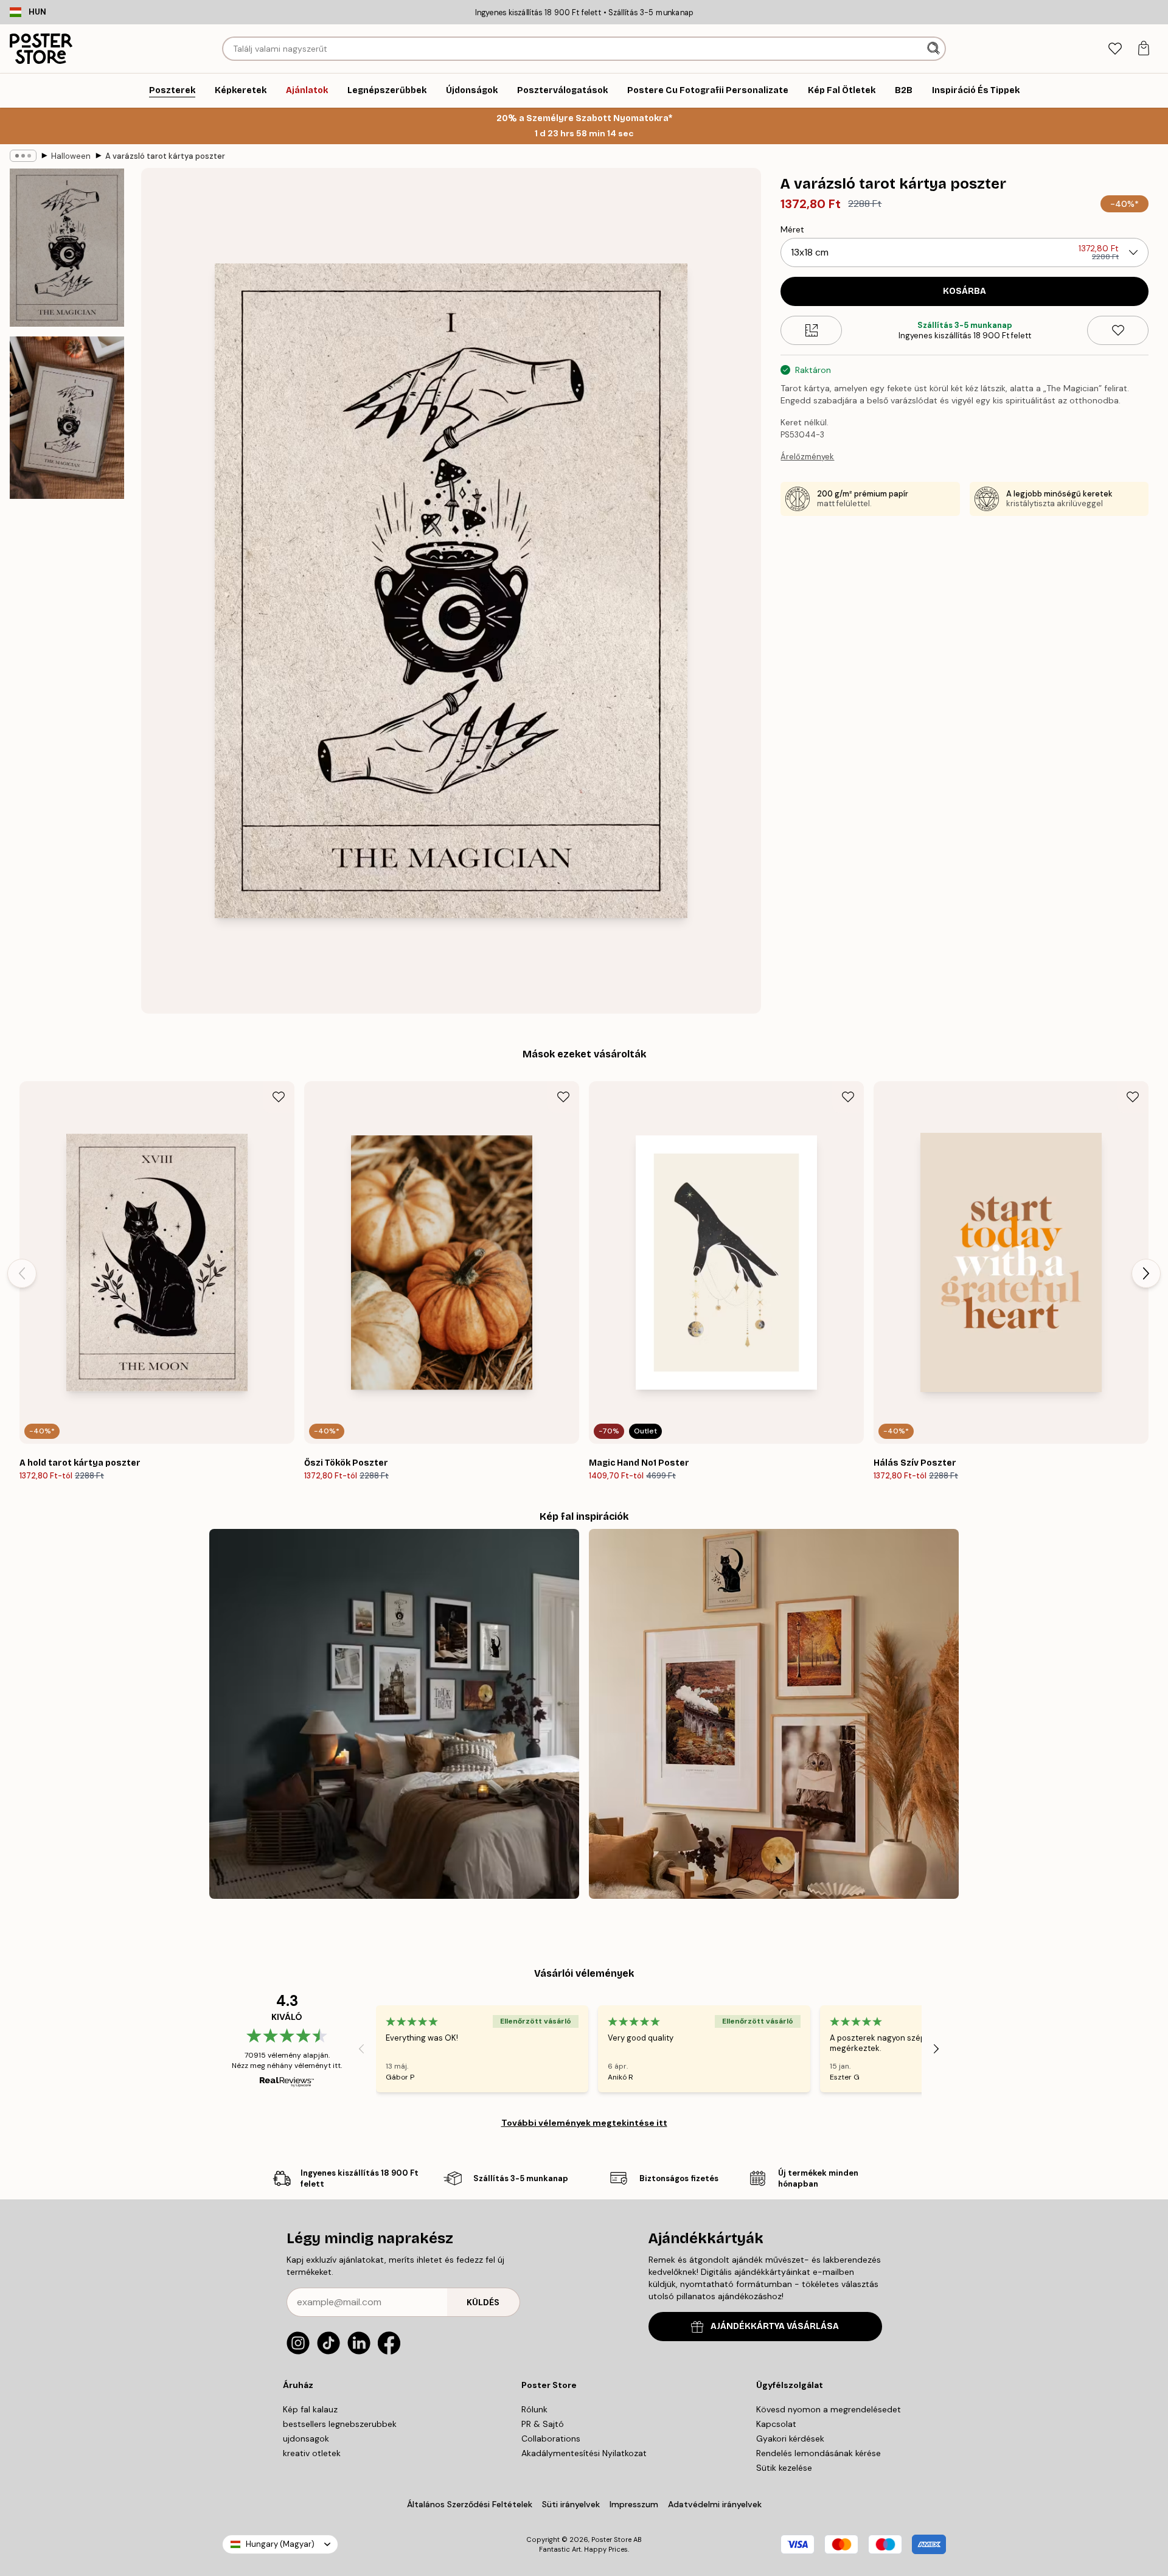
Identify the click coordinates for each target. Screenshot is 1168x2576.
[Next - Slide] (1146, 1273)
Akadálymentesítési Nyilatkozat (584, 2453)
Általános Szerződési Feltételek (470, 2504)
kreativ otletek (312, 2453)
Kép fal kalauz (310, 2409)
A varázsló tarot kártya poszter (165, 156)
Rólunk (534, 2409)
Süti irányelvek (571, 2504)
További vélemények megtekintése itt (584, 2123)
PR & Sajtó (543, 2424)
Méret (792, 229)
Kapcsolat (776, 2424)
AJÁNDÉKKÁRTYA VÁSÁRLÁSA (775, 2326)
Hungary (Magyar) (280, 2544)
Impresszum (634, 2504)
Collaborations (551, 2438)
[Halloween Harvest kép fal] (774, 1714)
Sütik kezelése (784, 2468)
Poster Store (611, 2539)
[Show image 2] (67, 417)
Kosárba (965, 291)
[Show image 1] (67, 248)
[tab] (1115, 49)
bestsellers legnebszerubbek (340, 2424)
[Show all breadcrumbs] (23, 156)
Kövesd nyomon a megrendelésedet (829, 2409)
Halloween (71, 156)
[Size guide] (811, 330)
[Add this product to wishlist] (1118, 330)
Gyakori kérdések (790, 2438)
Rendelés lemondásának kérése (819, 2453)
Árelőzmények (807, 457)
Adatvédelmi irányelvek (715, 2504)
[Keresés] (935, 49)
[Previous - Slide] (22, 1273)
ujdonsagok (306, 2438)
